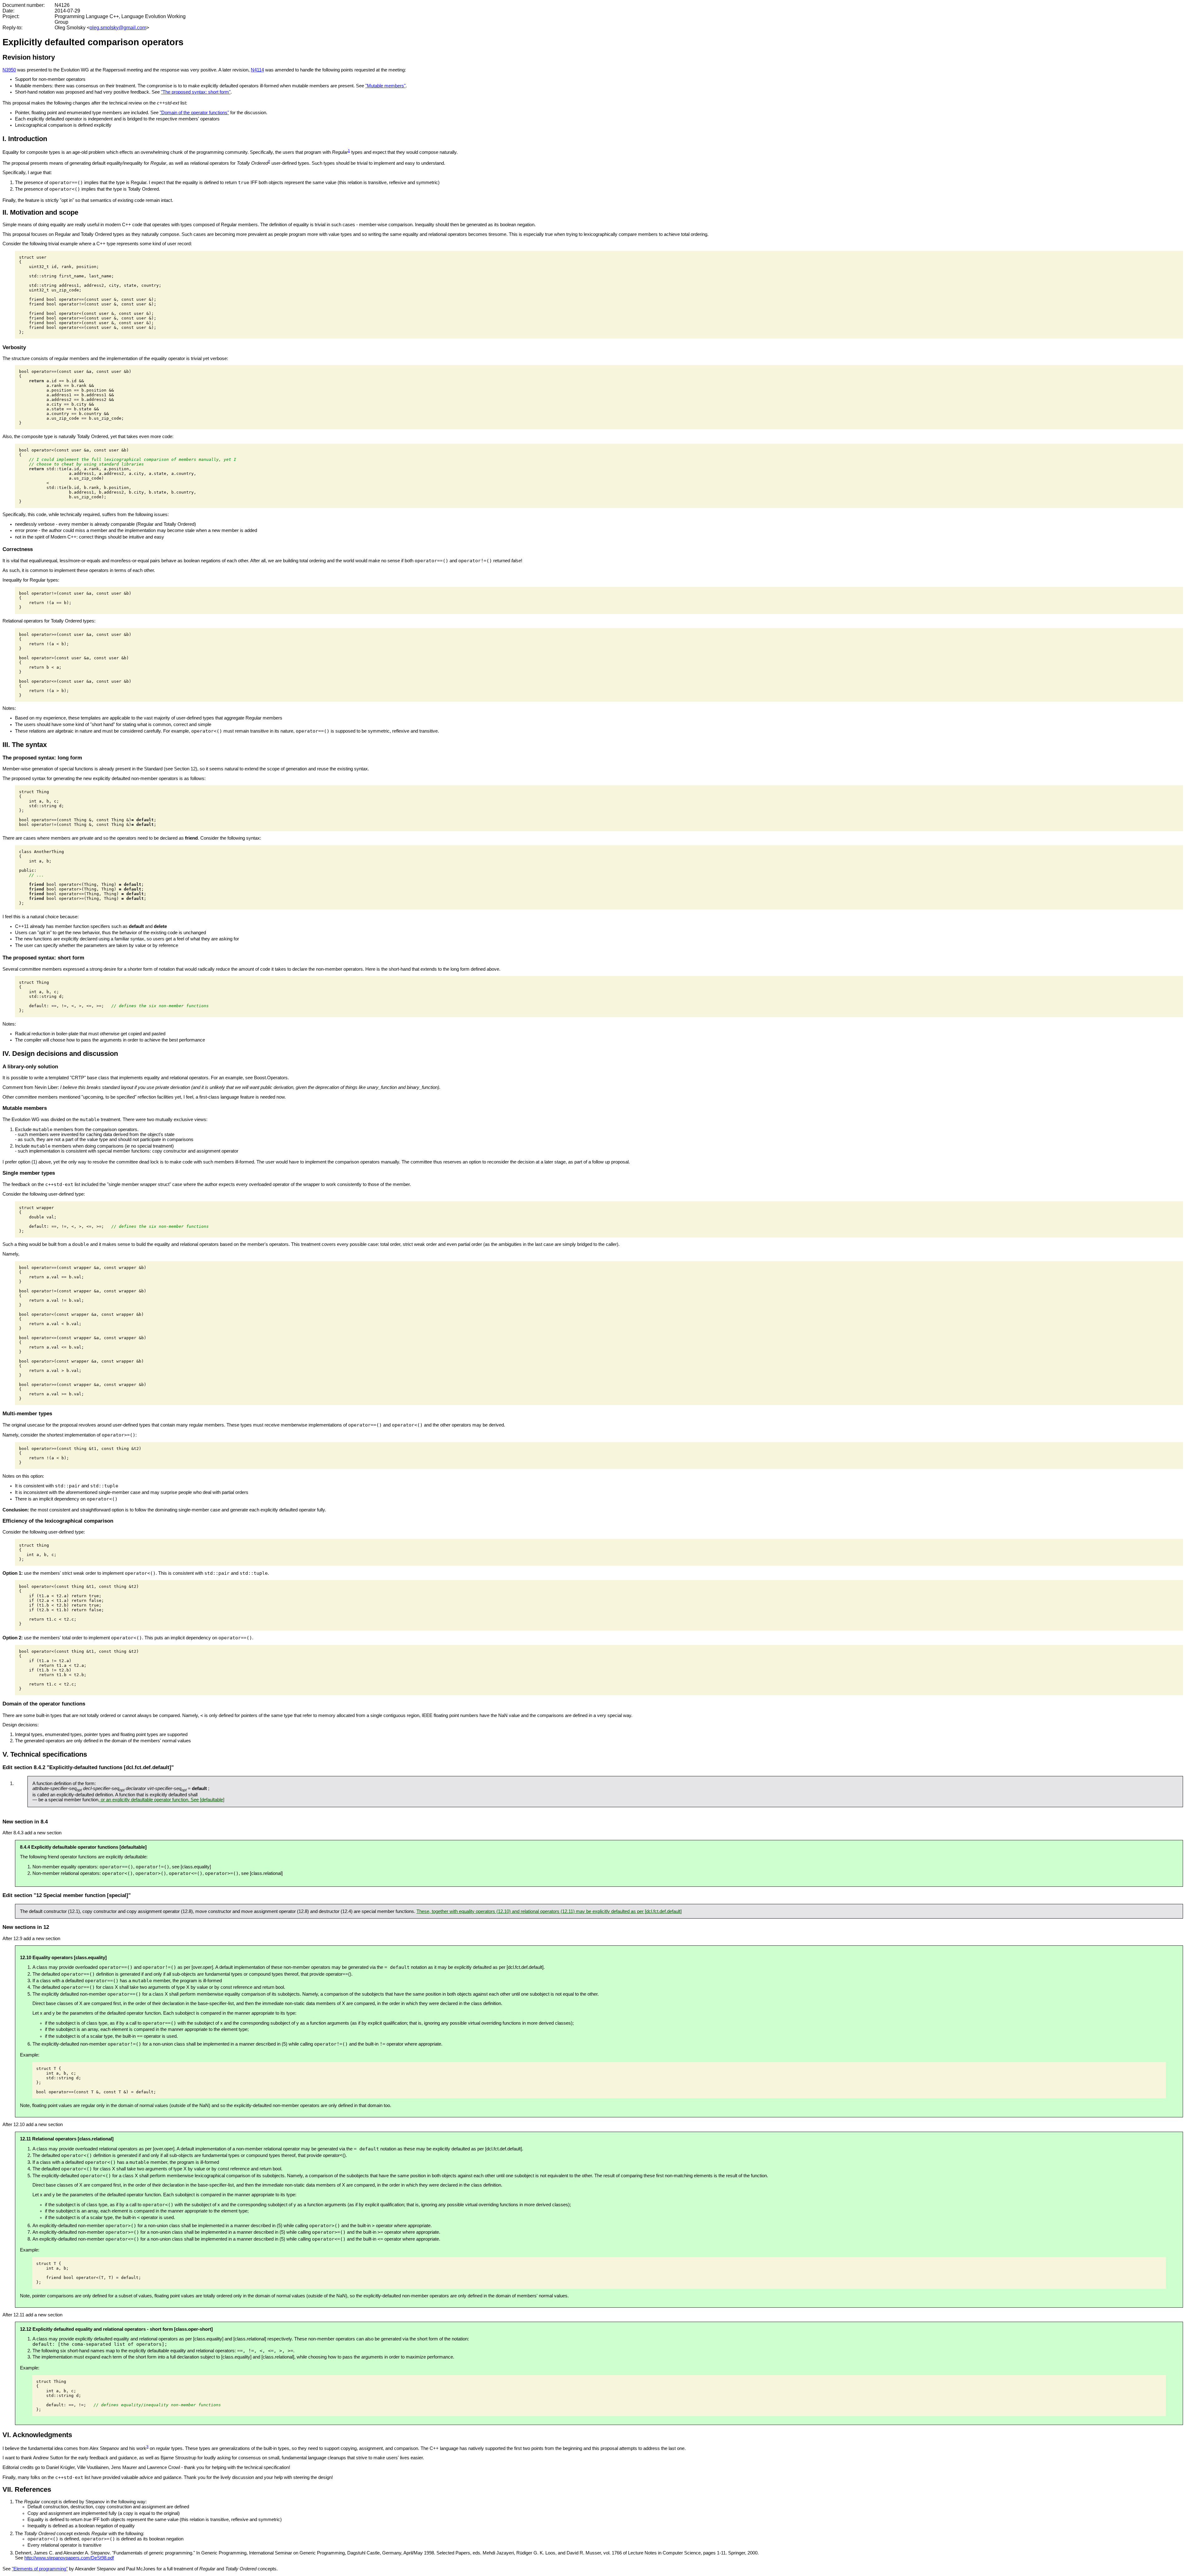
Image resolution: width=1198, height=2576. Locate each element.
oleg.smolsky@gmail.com (118, 28)
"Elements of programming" (40, 2569)
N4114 (257, 70)
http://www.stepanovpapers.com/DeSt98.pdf (69, 2558)
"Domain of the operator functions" (194, 113)
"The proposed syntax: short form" (196, 92)
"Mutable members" (385, 86)
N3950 (9, 70)
